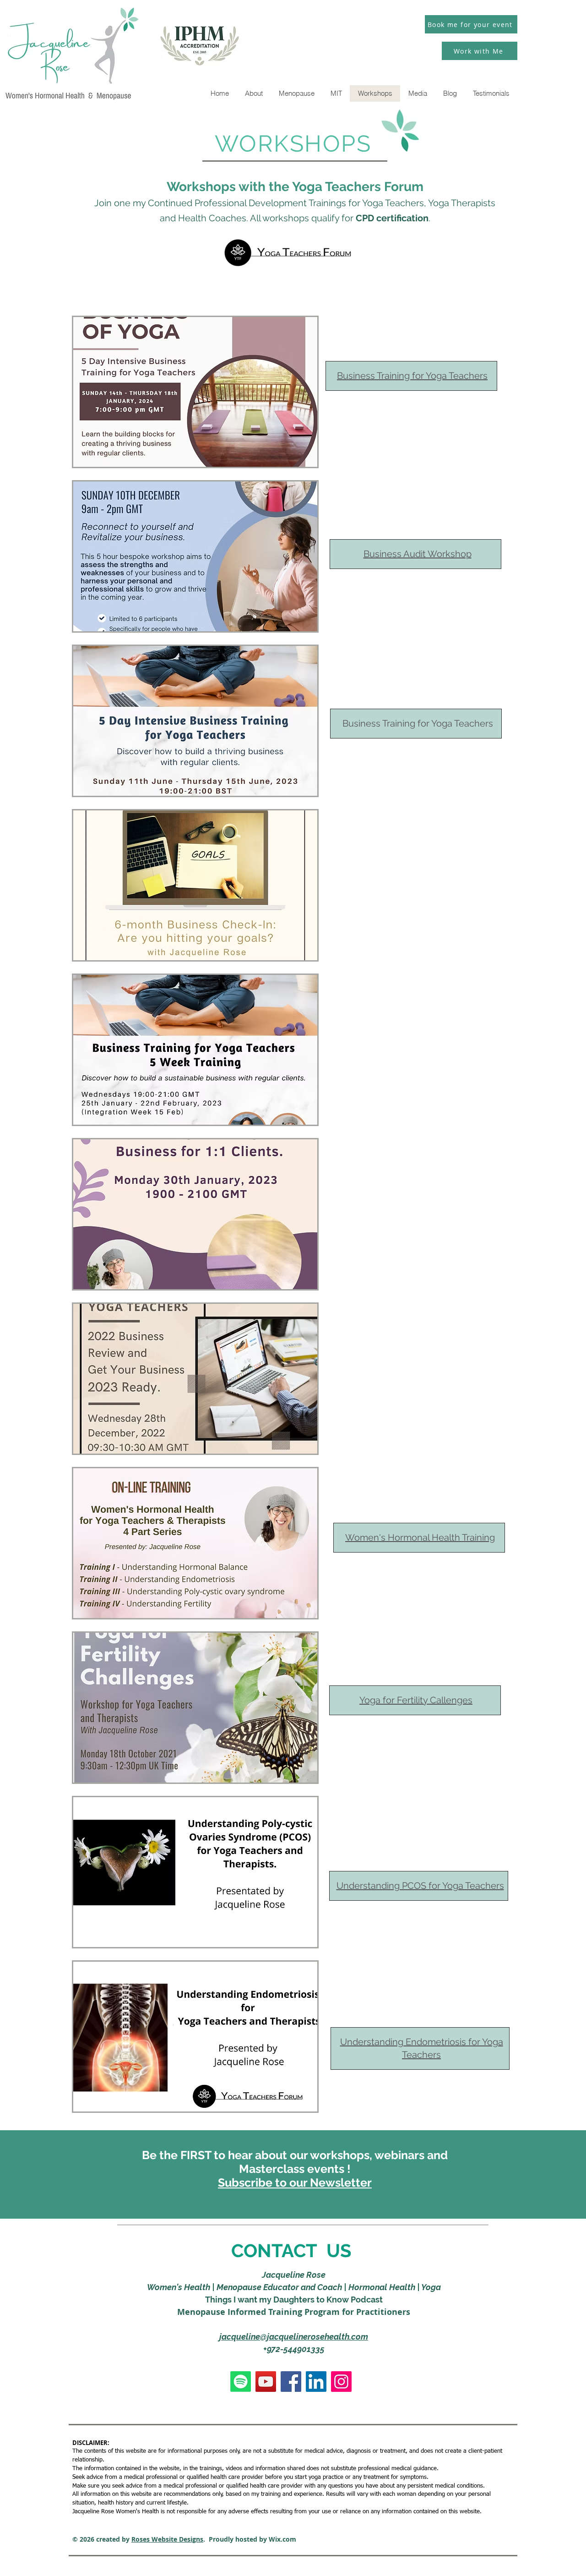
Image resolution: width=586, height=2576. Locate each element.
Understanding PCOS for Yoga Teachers (420, 1886)
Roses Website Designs (167, 2539)
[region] (195, 392)
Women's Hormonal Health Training (420, 1537)
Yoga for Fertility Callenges (416, 1700)
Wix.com (282, 2539)
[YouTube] (266, 2382)
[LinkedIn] (316, 2382)
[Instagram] (341, 2382)
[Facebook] (291, 2382)
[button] (295, 2182)
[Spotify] (241, 2382)
